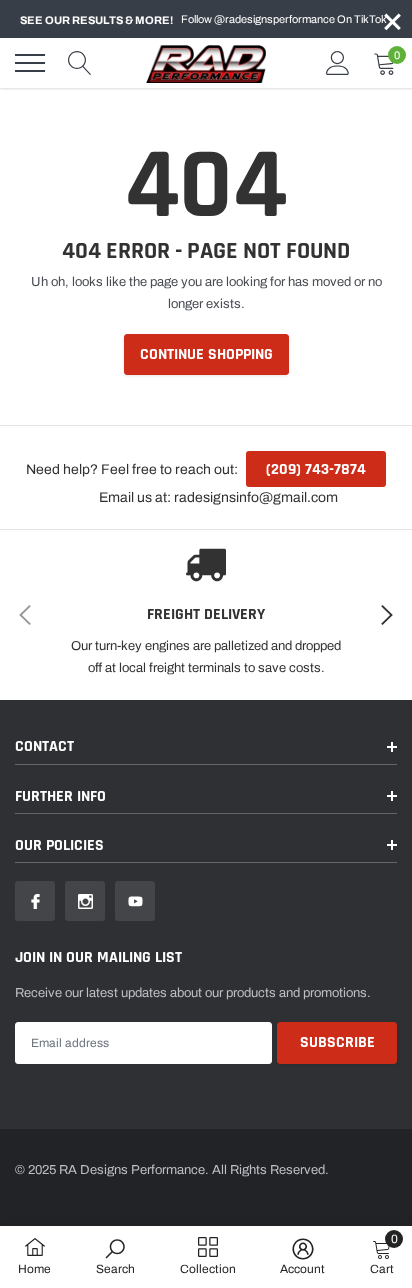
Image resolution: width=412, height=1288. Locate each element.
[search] (80, 63)
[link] (35, 901)
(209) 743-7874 (316, 469)
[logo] (206, 63)
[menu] (30, 63)
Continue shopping (206, 354)
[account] (338, 63)
